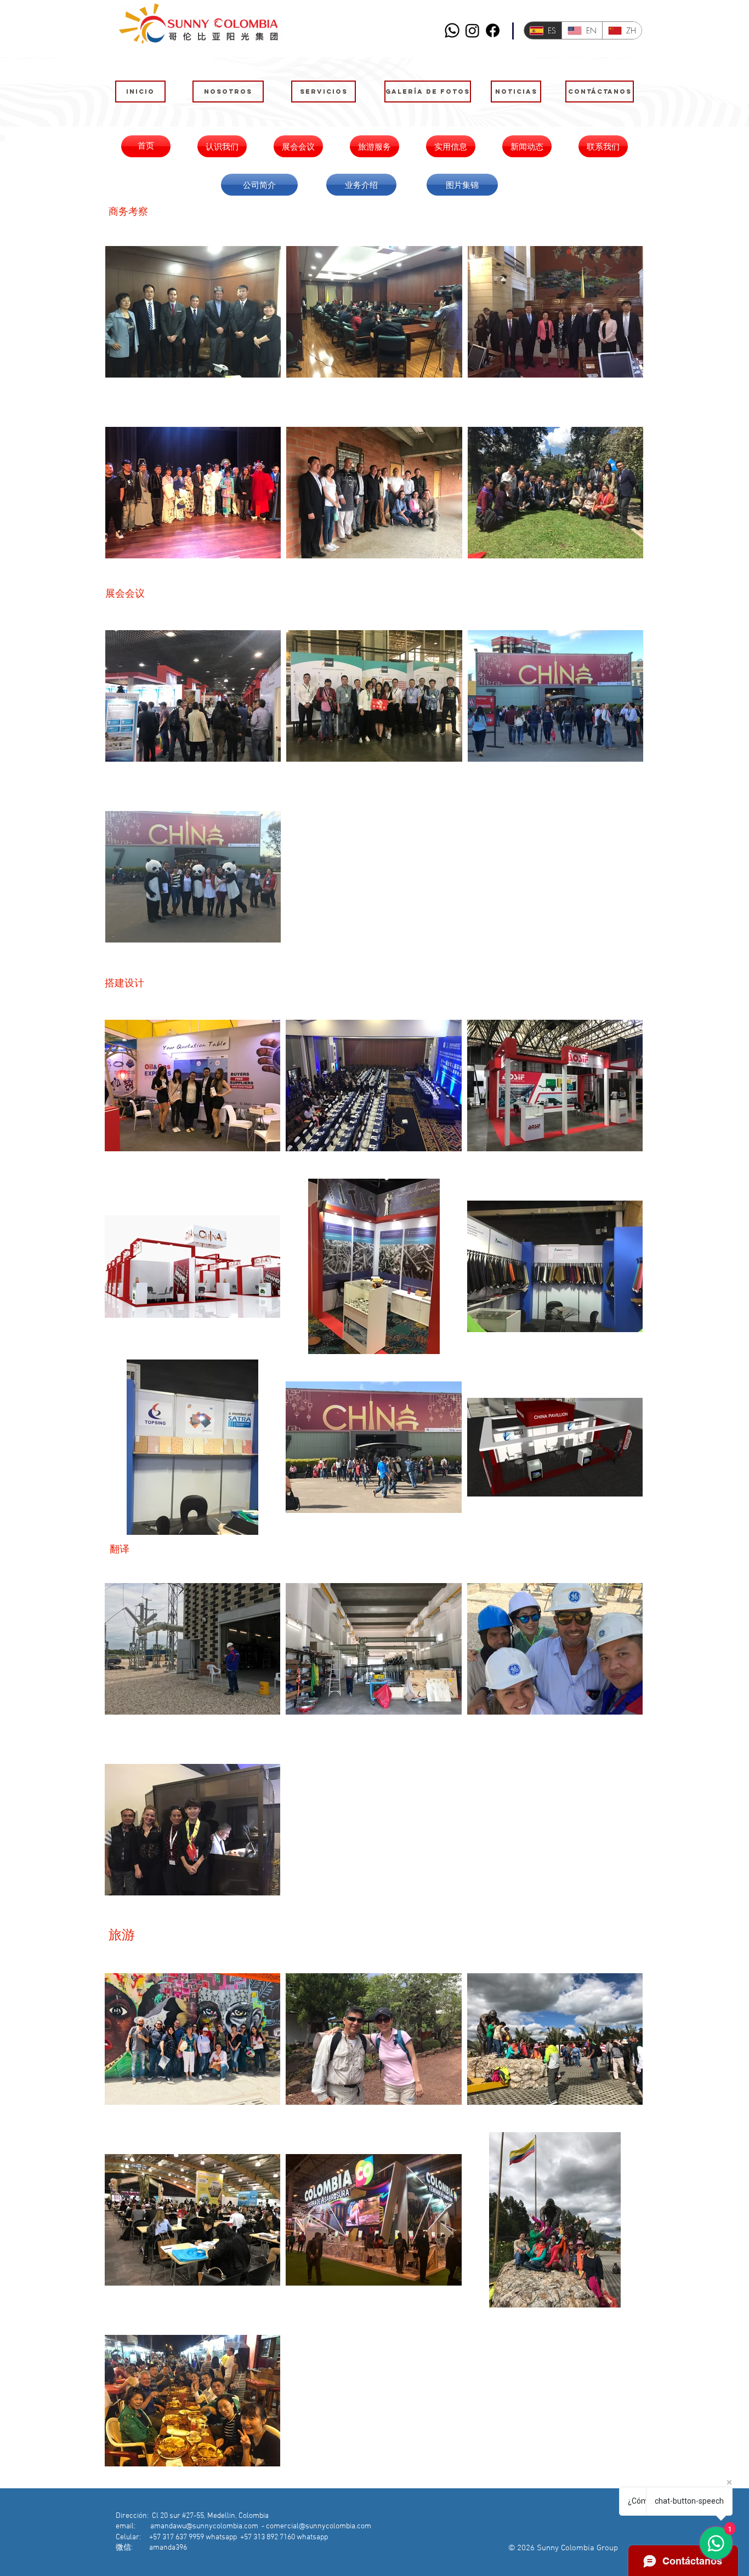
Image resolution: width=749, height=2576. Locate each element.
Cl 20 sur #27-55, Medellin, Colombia (210, 2516)
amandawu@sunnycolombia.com (204, 2526)
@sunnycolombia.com (335, 2526)
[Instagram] (472, 30)
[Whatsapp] (452, 30)
